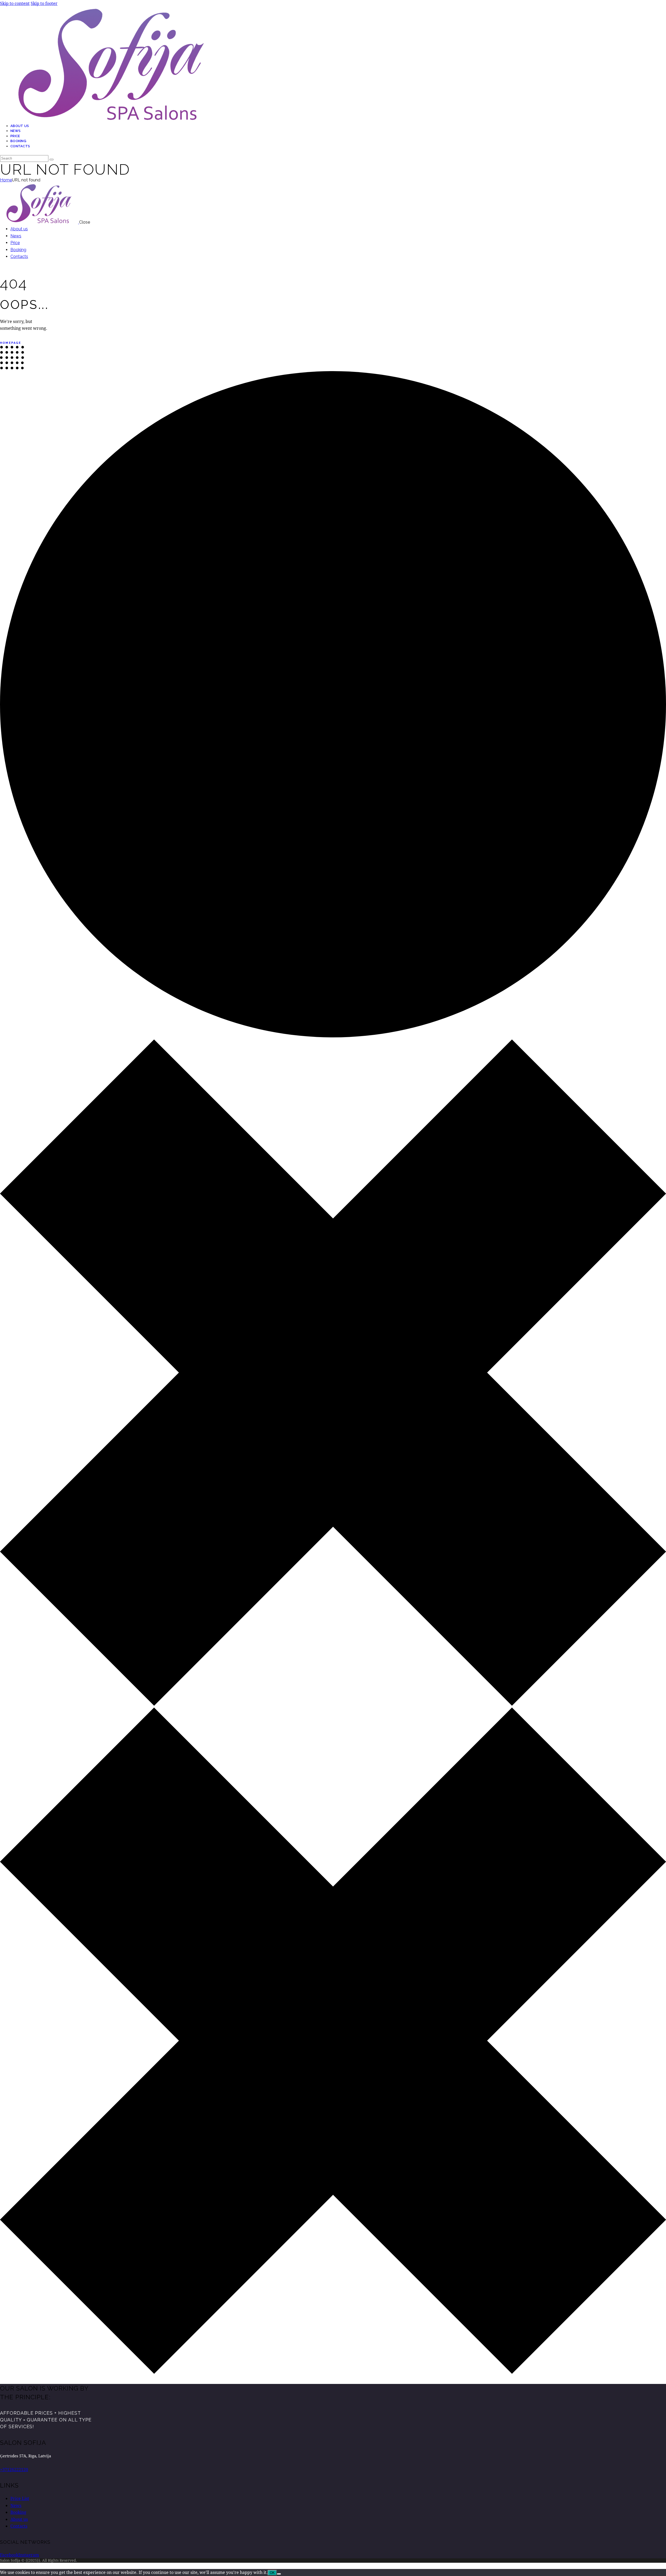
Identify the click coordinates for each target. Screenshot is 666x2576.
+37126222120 (14, 2469)
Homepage (11, 343)
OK (272, 2573)
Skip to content (15, 3)
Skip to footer (44, 3)
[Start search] (52, 160)
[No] (279, 2574)
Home (6, 180)
